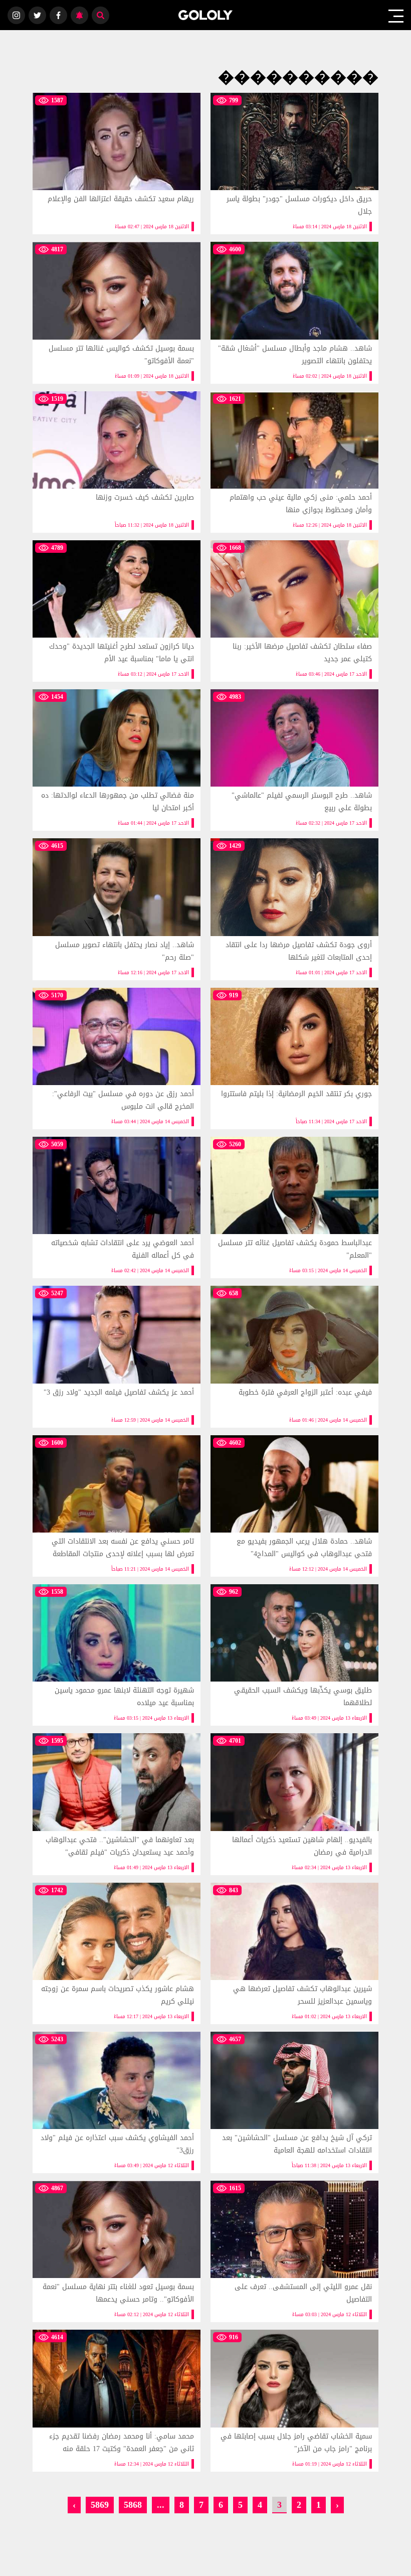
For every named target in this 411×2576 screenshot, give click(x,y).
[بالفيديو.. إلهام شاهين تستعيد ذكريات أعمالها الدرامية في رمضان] (294, 1804)
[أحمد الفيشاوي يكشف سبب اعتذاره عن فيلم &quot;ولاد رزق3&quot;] (117, 2102)
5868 (133, 2505)
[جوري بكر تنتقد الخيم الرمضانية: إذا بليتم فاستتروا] (294, 1058)
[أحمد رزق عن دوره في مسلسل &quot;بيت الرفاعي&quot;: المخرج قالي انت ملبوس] (117, 1058)
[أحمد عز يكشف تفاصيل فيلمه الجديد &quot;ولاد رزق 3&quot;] (117, 1356)
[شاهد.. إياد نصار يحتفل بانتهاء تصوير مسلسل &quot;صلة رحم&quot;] (117, 909)
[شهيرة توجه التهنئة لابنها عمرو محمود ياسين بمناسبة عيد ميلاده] (117, 1655)
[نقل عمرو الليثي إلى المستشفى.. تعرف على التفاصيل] (294, 2251)
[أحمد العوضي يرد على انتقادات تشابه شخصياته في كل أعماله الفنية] (117, 1207)
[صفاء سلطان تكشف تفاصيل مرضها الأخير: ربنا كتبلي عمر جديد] (294, 611)
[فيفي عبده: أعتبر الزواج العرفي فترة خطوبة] (294, 1356)
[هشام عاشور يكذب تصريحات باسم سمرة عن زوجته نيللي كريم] (117, 1953)
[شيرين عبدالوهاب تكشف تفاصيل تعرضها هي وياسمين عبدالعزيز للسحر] (294, 1953)
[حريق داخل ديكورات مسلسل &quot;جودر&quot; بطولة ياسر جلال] (294, 164)
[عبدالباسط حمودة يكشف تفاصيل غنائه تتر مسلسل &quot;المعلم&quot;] (294, 1207)
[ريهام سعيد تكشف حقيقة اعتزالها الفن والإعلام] (117, 164)
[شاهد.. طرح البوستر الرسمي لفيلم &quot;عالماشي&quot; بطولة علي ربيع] (294, 760)
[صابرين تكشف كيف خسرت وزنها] (117, 462)
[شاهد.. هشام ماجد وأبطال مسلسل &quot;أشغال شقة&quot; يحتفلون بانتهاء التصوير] (294, 313)
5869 (100, 2505)
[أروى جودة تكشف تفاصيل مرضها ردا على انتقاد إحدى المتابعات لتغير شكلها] (294, 909)
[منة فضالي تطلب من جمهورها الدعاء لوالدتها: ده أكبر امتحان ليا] (117, 760)
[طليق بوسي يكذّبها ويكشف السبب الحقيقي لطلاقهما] (294, 1655)
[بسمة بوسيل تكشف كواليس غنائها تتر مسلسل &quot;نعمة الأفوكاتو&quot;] (117, 313)
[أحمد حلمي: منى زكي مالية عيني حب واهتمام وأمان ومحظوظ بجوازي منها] (294, 462)
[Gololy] (206, 15)
